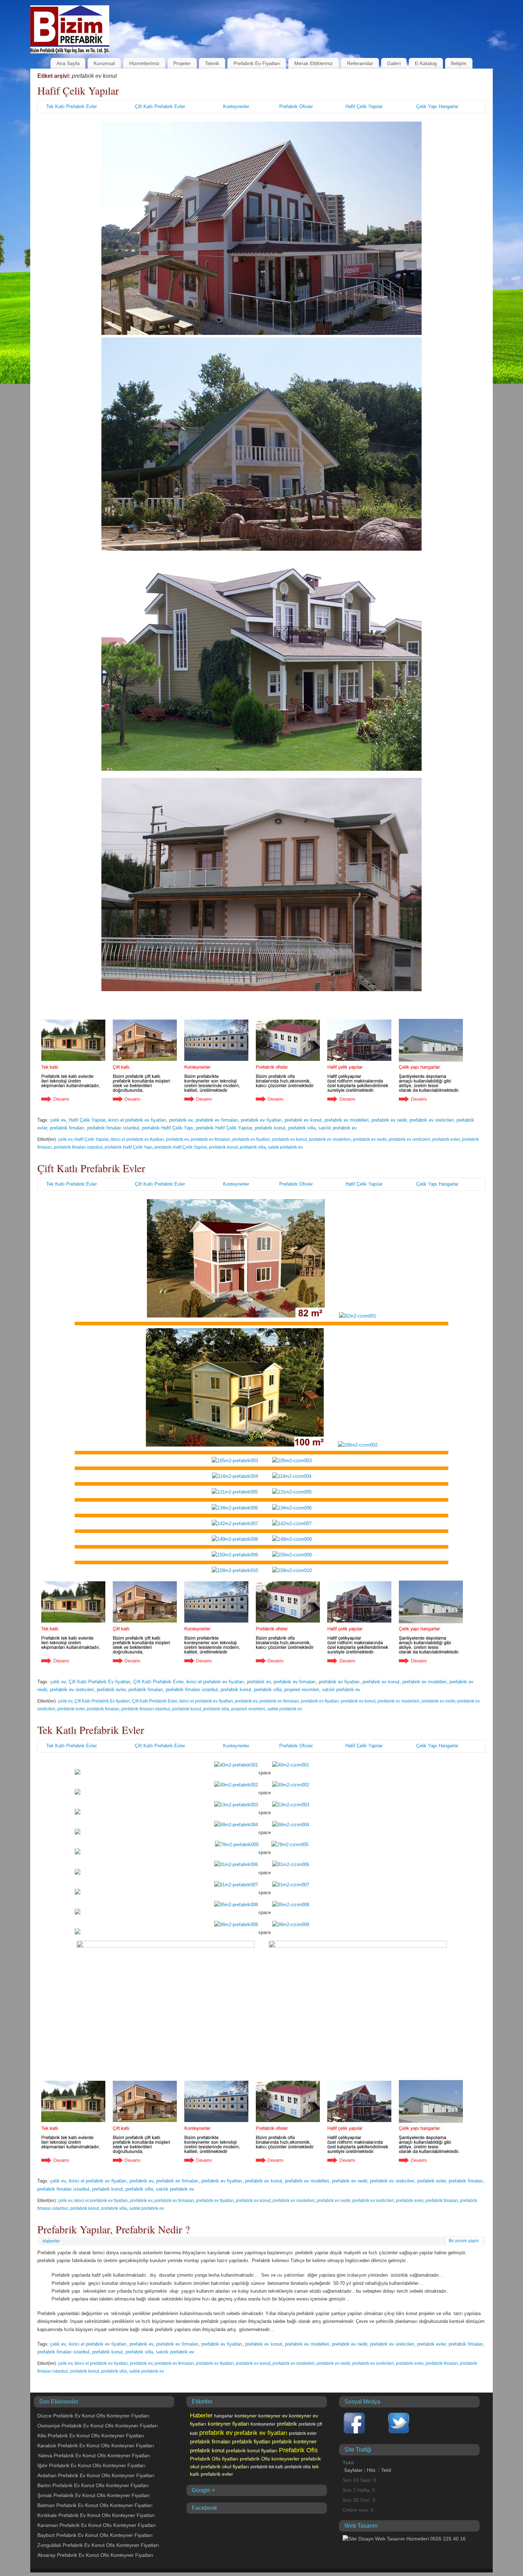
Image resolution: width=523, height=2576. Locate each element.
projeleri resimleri (302, 1690)
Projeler (182, 63)
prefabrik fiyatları (251, 2441)
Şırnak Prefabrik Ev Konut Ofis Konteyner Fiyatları (94, 2495)
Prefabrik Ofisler (296, 106)
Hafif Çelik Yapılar (78, 90)
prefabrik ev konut (303, 1120)
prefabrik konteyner (294, 2441)
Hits (372, 2470)
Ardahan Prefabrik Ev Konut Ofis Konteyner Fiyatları (96, 2475)
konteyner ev (273, 2416)
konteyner (246, 2416)
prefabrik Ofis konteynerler (270, 2459)
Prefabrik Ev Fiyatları (257, 63)
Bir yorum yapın (464, 2241)
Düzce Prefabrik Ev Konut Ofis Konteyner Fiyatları (93, 2416)
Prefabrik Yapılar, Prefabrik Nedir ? (113, 2229)
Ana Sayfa (68, 63)
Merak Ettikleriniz (313, 63)
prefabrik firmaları (210, 2441)
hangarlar (224, 2416)
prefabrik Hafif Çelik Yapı (168, 1128)
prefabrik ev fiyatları (261, 1120)
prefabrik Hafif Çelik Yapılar (224, 1128)
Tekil (386, 2470)
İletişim (459, 63)
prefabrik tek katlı (267, 2467)
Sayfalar (353, 2470)
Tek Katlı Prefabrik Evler (72, 106)
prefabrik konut (270, 1128)
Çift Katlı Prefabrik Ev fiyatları (100, 1682)
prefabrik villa (302, 1128)
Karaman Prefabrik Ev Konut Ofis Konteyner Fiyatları (97, 2525)
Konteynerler (236, 106)
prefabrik (287, 2424)
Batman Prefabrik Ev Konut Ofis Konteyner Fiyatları (95, 2505)
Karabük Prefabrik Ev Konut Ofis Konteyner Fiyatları (96, 2446)
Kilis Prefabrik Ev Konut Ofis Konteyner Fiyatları (91, 2436)
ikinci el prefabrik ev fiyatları (137, 1120)
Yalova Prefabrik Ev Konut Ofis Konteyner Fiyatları (94, 2455)
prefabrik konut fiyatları (252, 2451)
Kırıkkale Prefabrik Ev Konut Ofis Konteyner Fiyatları (96, 2515)
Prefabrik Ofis (298, 2450)
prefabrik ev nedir (389, 1120)
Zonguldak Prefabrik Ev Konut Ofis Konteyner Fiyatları (98, 2545)
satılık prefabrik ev (338, 1128)
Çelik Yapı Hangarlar (437, 106)
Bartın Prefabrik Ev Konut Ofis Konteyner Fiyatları (93, 2485)
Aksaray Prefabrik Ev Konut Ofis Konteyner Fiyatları (95, 2555)
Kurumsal (104, 63)
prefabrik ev (181, 1120)
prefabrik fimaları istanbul (113, 1128)
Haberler (51, 2241)
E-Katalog (426, 63)
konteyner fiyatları (228, 2424)
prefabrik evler (446, 1139)
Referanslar (360, 63)
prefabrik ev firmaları (217, 1120)
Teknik (212, 63)
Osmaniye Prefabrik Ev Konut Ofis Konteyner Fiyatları (98, 2426)
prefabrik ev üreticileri (432, 1120)
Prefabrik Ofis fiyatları (214, 2459)
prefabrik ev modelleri (347, 1120)
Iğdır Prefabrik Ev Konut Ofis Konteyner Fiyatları (91, 2465)
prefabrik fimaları (67, 1128)
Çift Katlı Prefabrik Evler (160, 106)
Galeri (394, 63)
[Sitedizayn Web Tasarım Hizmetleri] (404, 2539)
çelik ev (58, 1120)
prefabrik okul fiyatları (225, 2467)
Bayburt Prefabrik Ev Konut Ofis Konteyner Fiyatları (95, 2535)
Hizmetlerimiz (144, 63)
